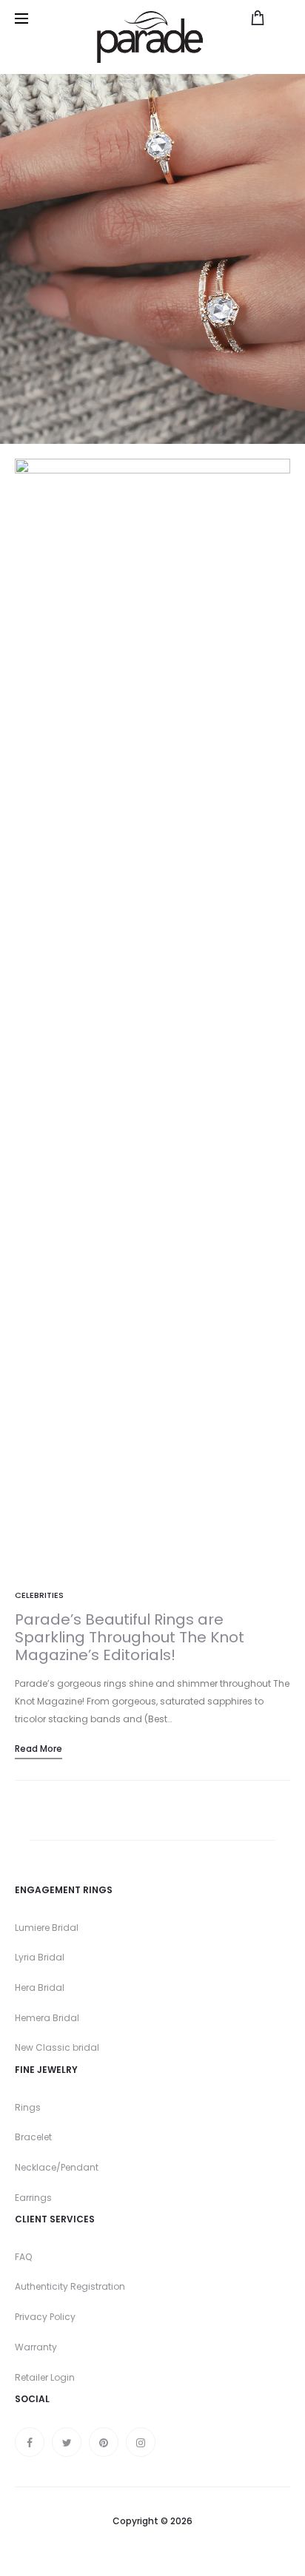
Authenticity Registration (70, 2286)
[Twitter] (67, 2442)
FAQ (23, 2257)
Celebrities (39, 1595)
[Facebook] (30, 2442)
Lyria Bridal (40, 1957)
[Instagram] (141, 2442)
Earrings (33, 2198)
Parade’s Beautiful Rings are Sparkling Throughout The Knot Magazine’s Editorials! (130, 1637)
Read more (38, 1749)
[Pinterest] (104, 2442)
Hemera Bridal (47, 2018)
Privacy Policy (45, 2317)
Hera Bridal (40, 1987)
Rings (28, 2107)
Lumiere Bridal (47, 1928)
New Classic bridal (57, 2047)
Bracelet (33, 2137)
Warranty (36, 2347)
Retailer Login (45, 2377)
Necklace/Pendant (57, 2167)
